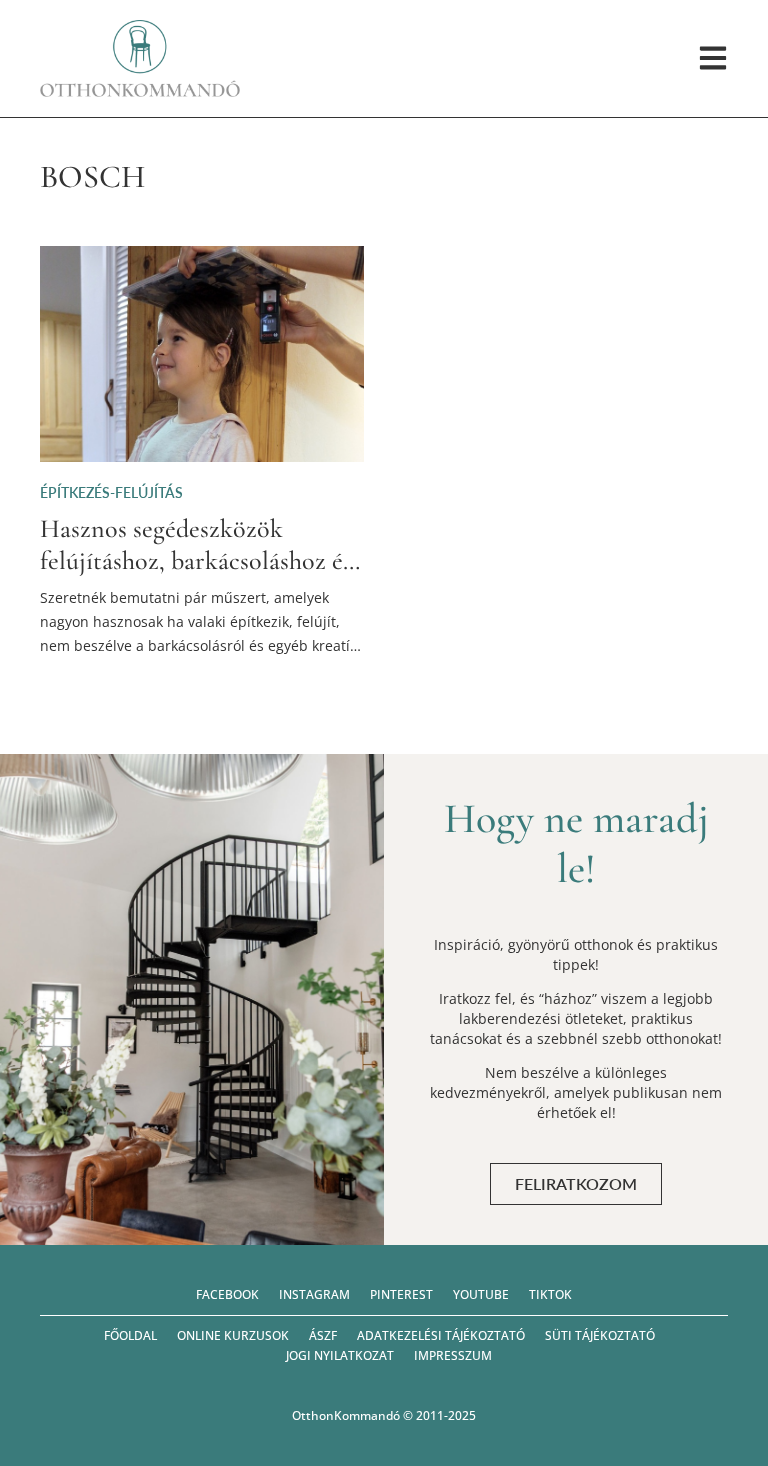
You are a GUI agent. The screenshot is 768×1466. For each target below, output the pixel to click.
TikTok (550, 1294)
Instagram (314, 1294)
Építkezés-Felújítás (111, 492)
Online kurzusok (233, 1335)
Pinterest (401, 1294)
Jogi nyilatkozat (340, 1355)
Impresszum (453, 1355)
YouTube (481, 1294)
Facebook (227, 1294)
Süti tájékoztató (600, 1335)
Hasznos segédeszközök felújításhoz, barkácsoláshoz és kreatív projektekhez (196, 559)
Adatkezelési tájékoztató (441, 1335)
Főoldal (130, 1335)
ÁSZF (323, 1335)
